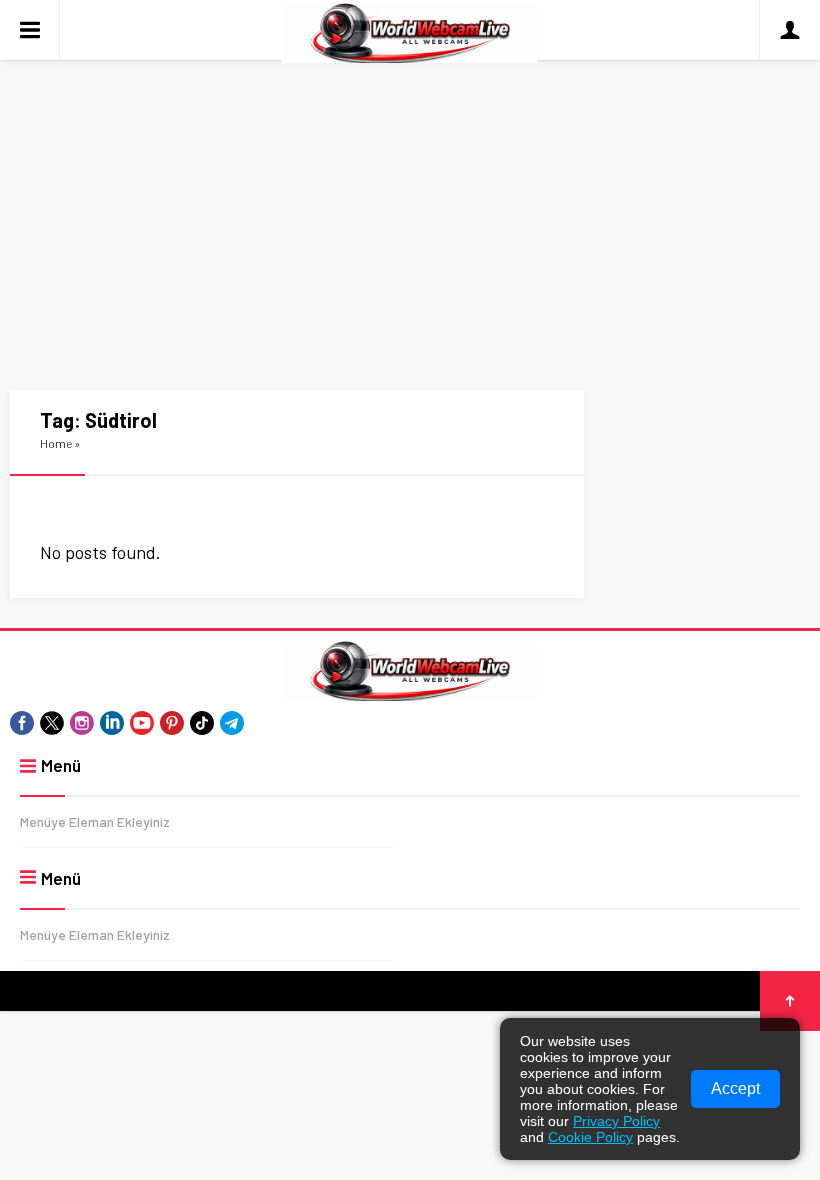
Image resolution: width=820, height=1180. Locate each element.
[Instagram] (82, 723)
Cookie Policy (590, 1137)
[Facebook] (22, 723)
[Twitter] (52, 723)
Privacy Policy (616, 1121)
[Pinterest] (172, 723)
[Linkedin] (112, 723)
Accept (735, 1088)
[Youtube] (142, 723)
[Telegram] (232, 723)
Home (56, 443)
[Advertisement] (410, 210)
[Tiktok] (202, 723)
